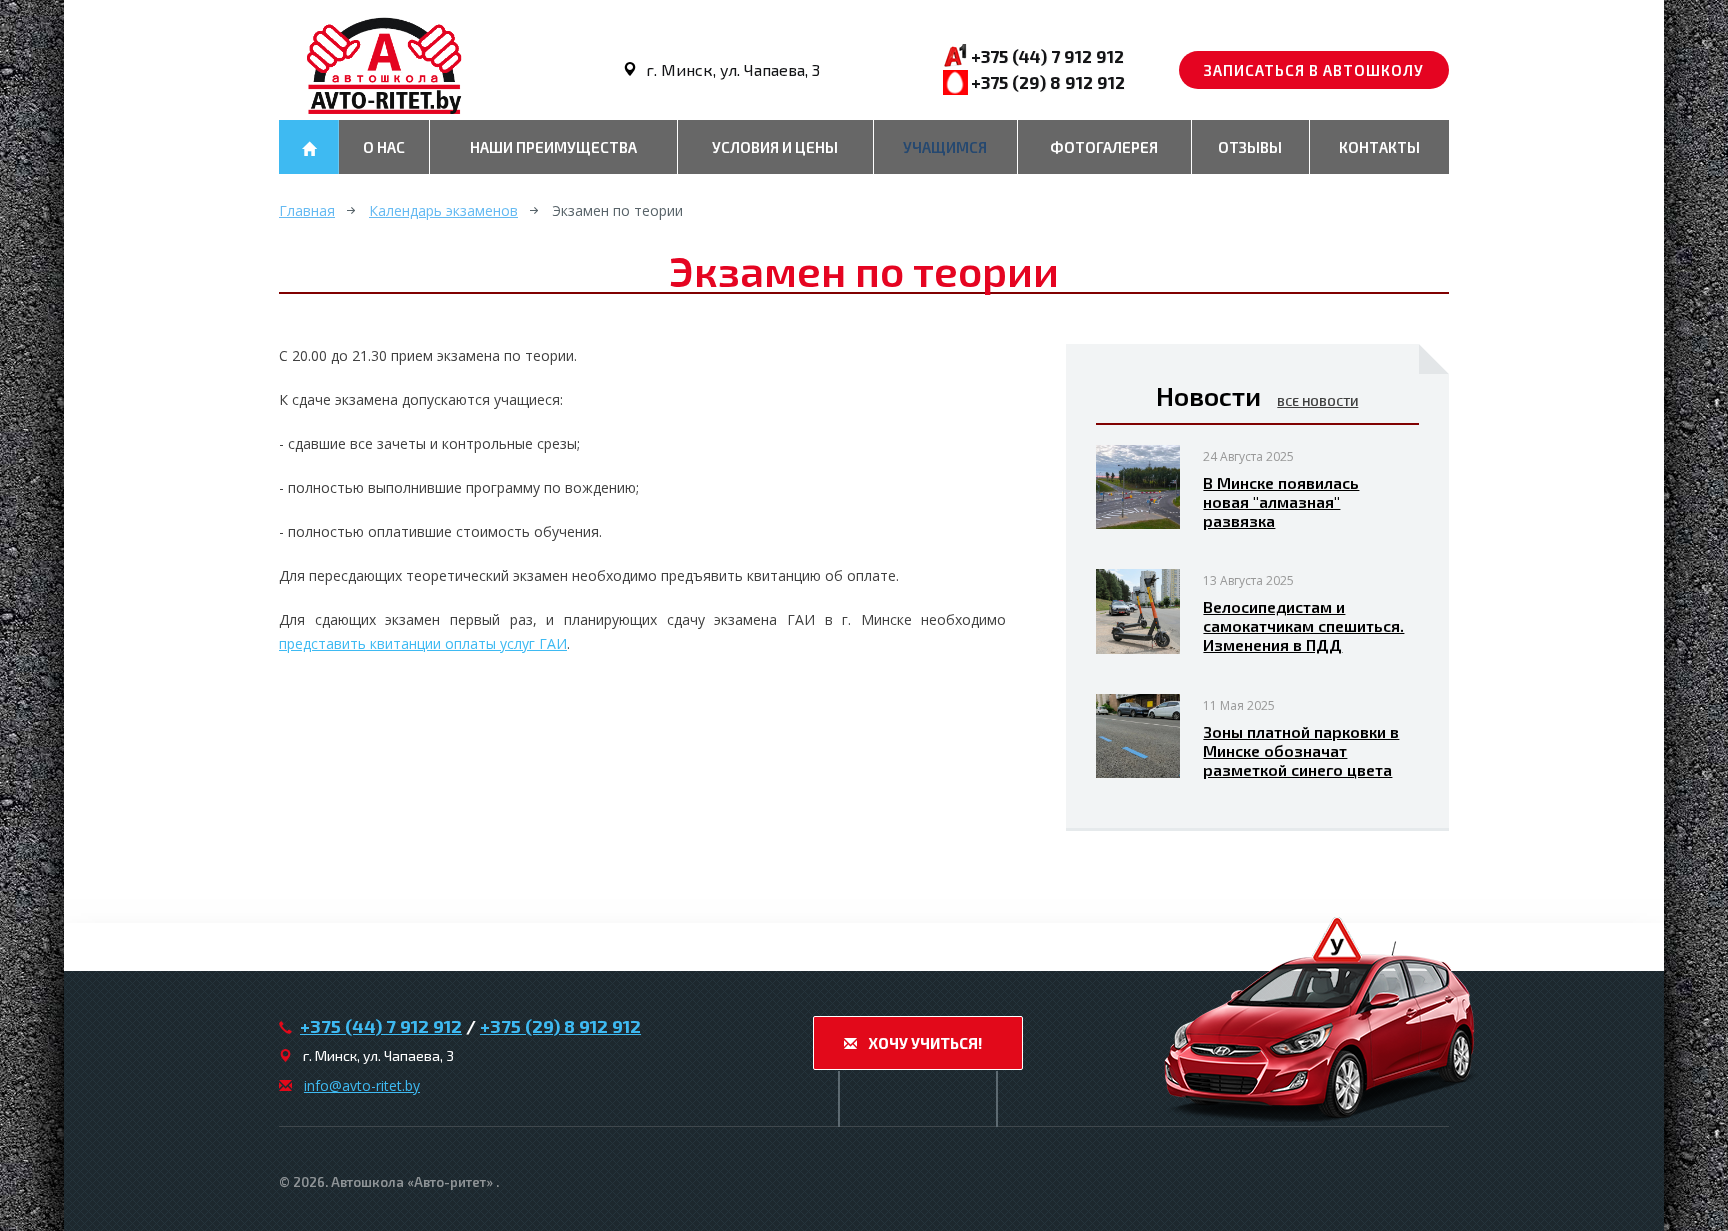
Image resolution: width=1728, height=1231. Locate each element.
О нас (384, 147)
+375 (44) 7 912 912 (1047, 56)
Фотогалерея (1104, 147)
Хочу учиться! (923, 1043)
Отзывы (1250, 147)
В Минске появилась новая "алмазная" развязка (1281, 501)
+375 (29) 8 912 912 (1048, 82)
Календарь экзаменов (443, 210)
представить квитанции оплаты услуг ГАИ (423, 643)
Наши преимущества (553, 147)
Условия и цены (775, 147)
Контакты (1379, 147)
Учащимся (945, 147)
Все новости (1317, 401)
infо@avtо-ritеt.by (362, 1085)
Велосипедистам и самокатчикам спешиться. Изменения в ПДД (1303, 625)
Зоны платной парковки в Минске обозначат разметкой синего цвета (1301, 750)
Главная (307, 210)
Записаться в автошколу (1314, 70)
